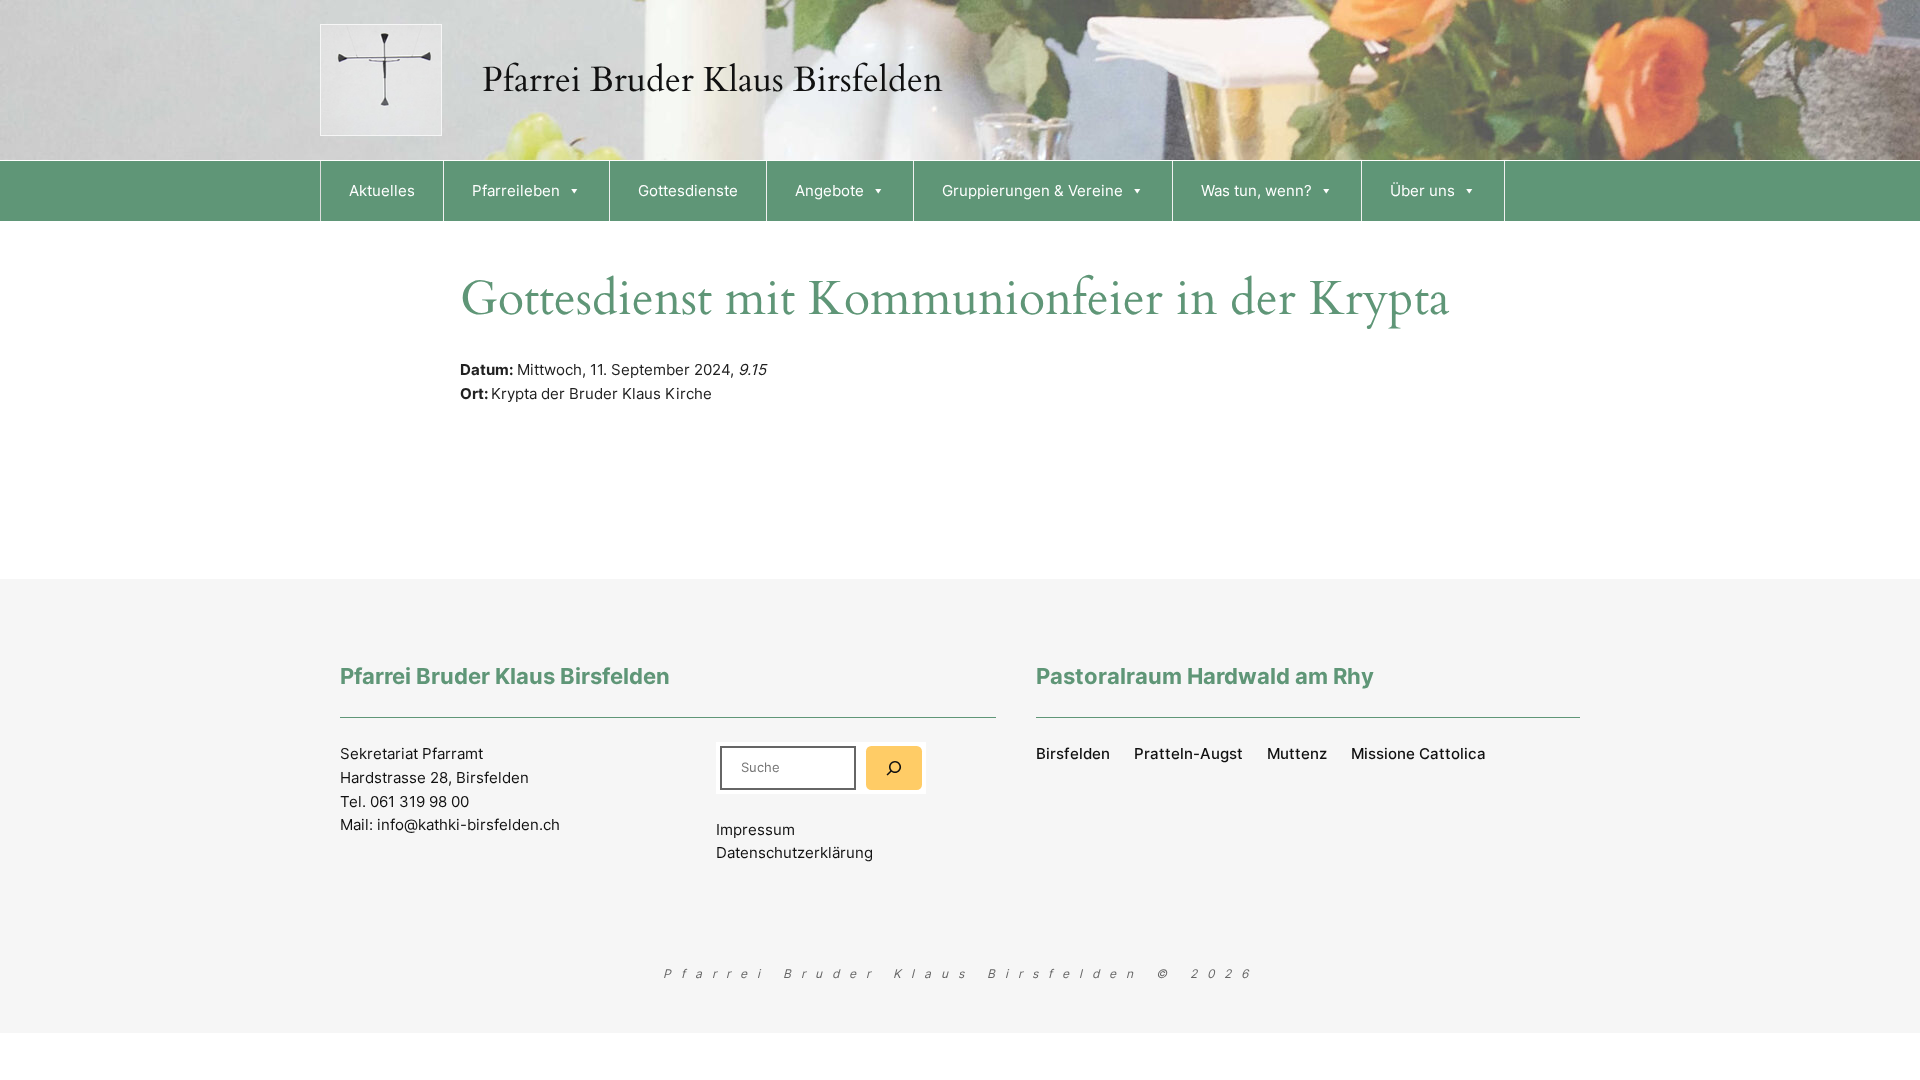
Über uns (1422, 190)
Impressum (755, 829)
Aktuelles (382, 190)
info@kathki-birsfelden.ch (468, 824)
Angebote (829, 190)
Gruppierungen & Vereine (1032, 190)
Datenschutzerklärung (794, 852)
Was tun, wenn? (1256, 190)
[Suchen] (894, 767)
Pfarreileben (516, 190)
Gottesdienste (688, 190)
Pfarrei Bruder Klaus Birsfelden (712, 80)
